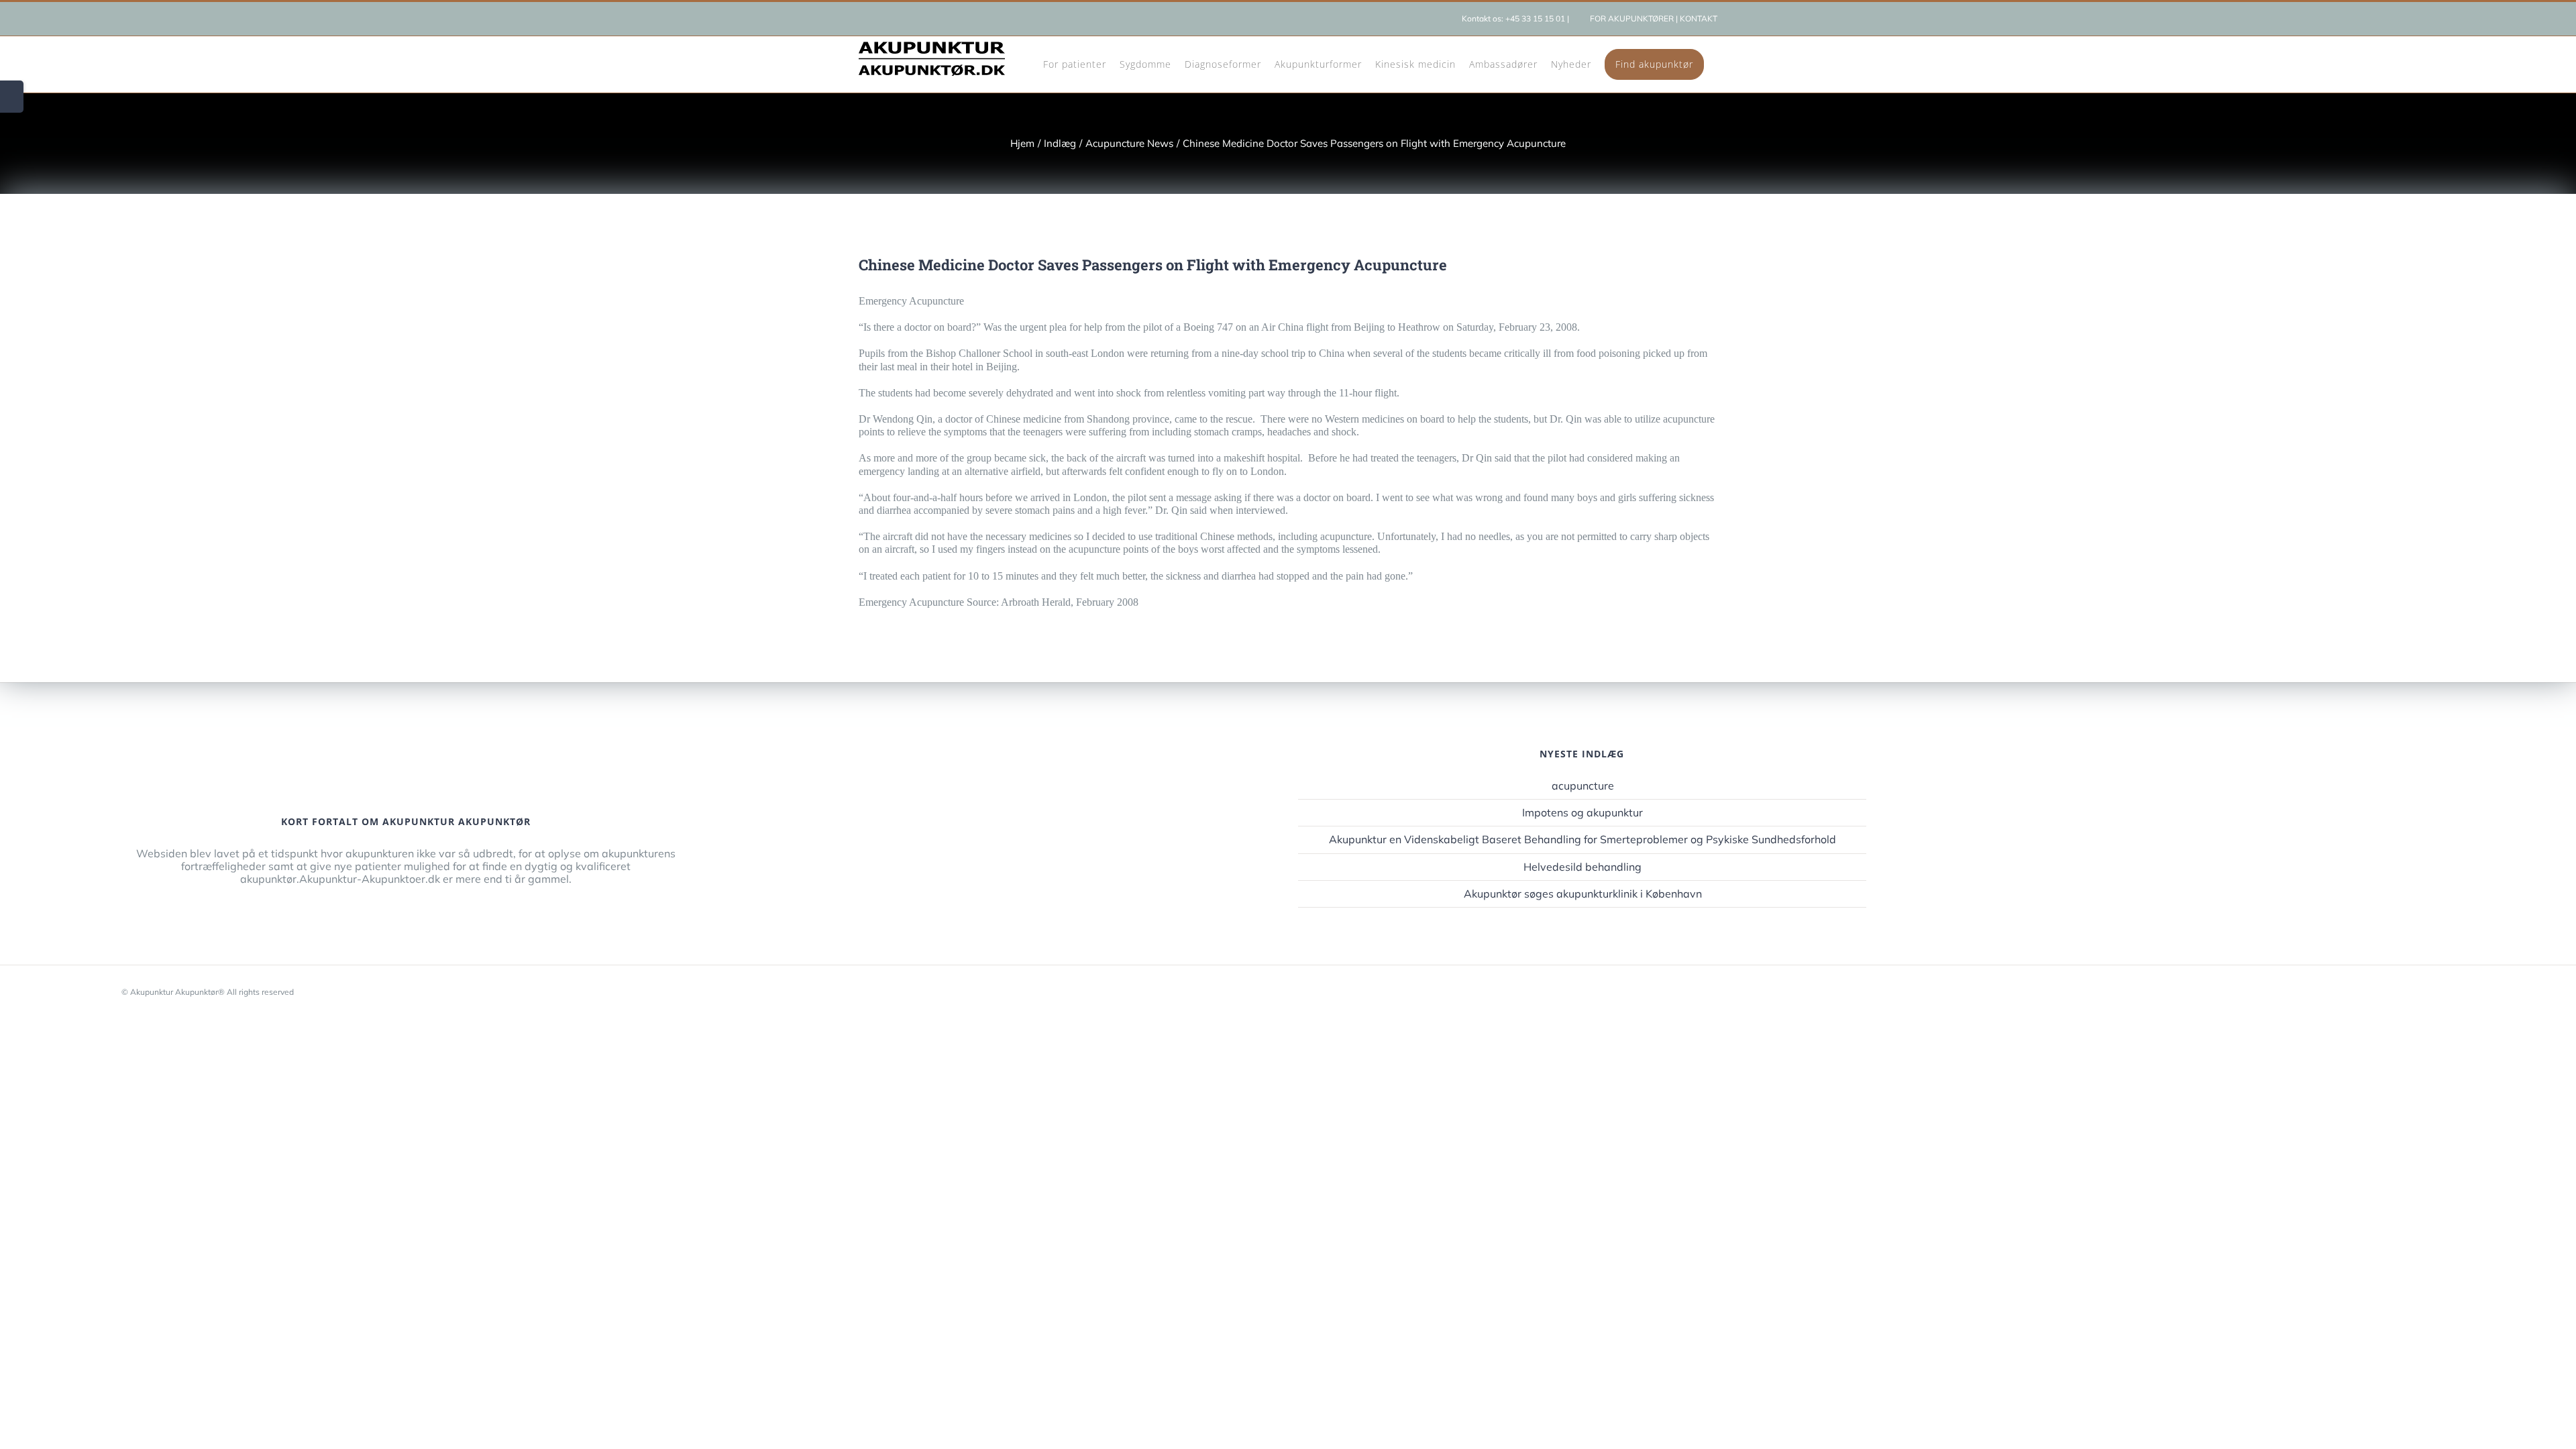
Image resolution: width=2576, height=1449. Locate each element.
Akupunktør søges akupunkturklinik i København (1583, 894)
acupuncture (1583, 786)
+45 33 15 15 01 (1535, 18)
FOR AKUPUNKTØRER (1632, 18)
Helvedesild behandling (1582, 867)
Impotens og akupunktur (1582, 813)
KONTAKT (1699, 18)
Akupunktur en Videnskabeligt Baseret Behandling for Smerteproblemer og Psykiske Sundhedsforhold (1582, 840)
